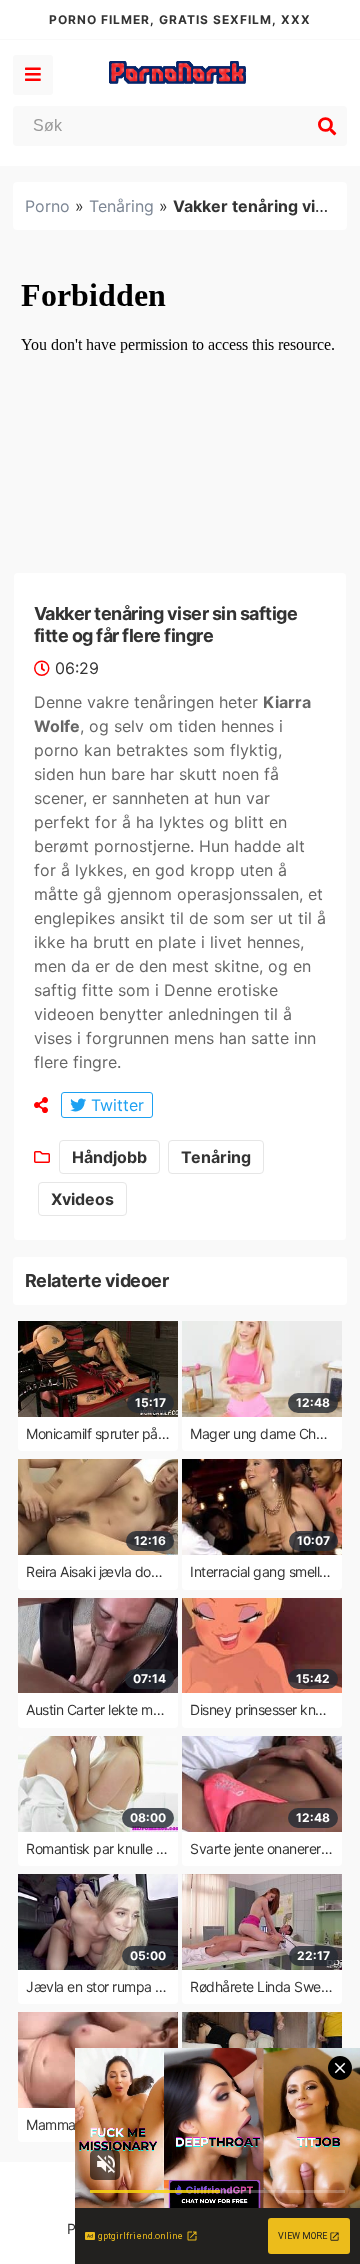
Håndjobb (109, 1157)
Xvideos (82, 1199)
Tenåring (121, 206)
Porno (47, 206)
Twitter (115, 1105)
